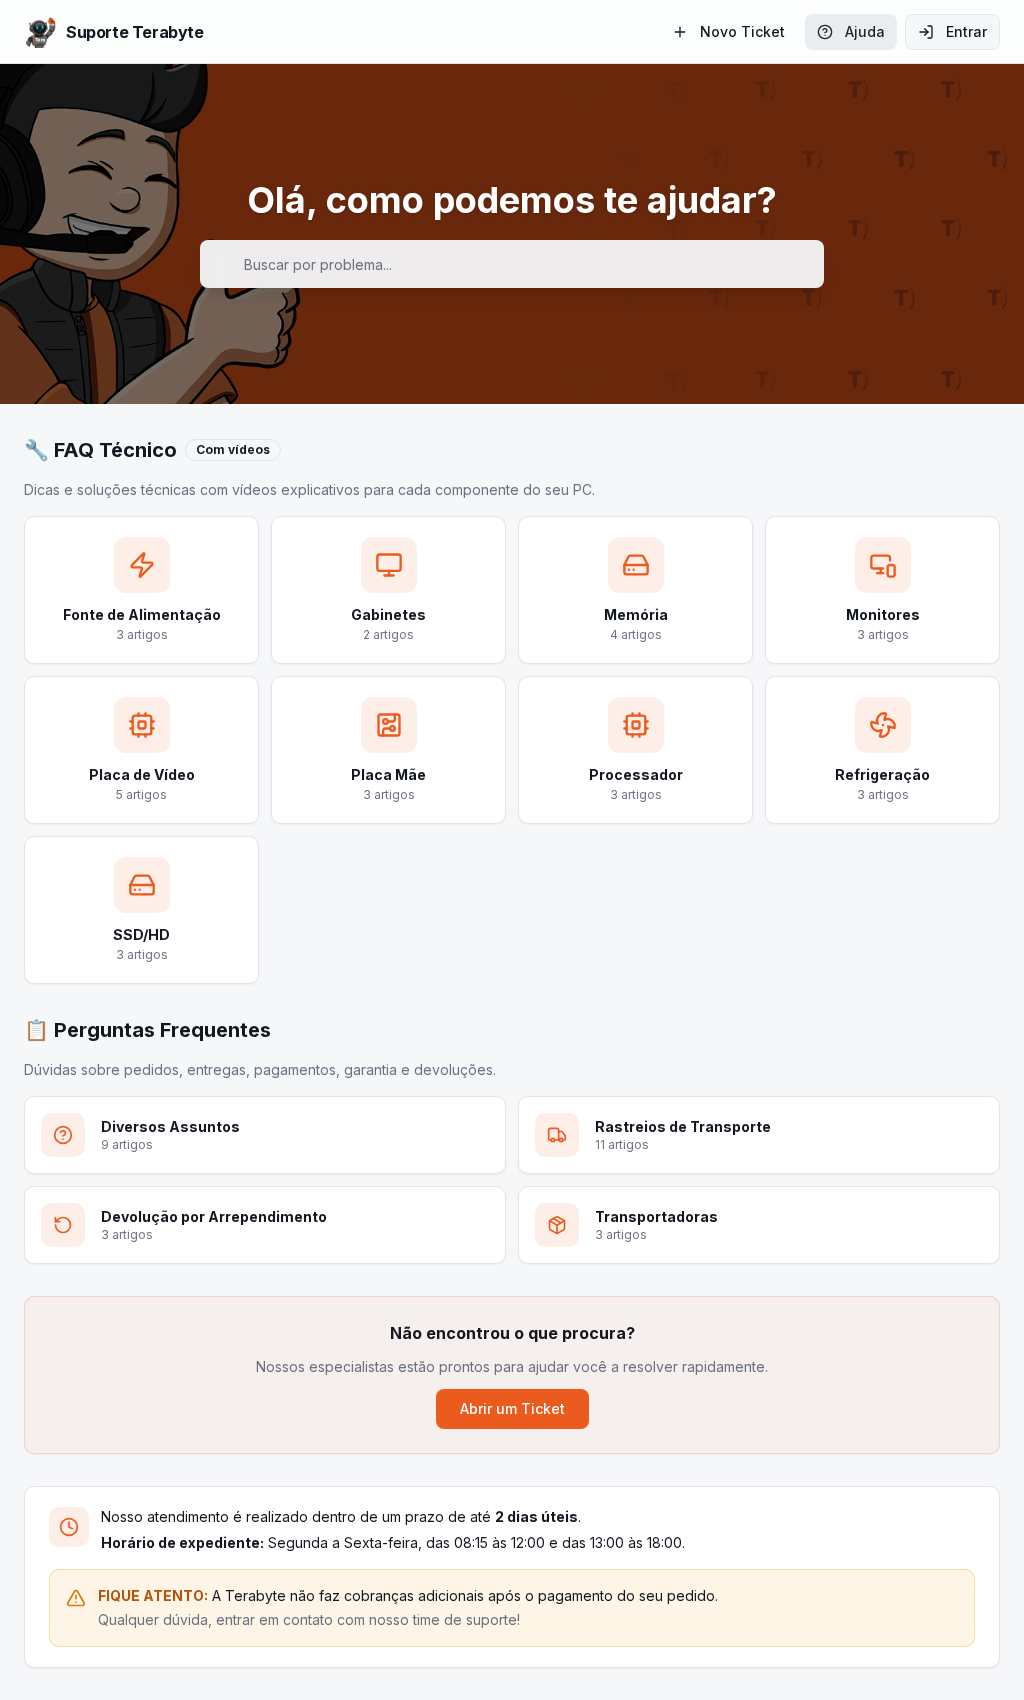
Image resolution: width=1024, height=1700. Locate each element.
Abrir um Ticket (512, 1408)
